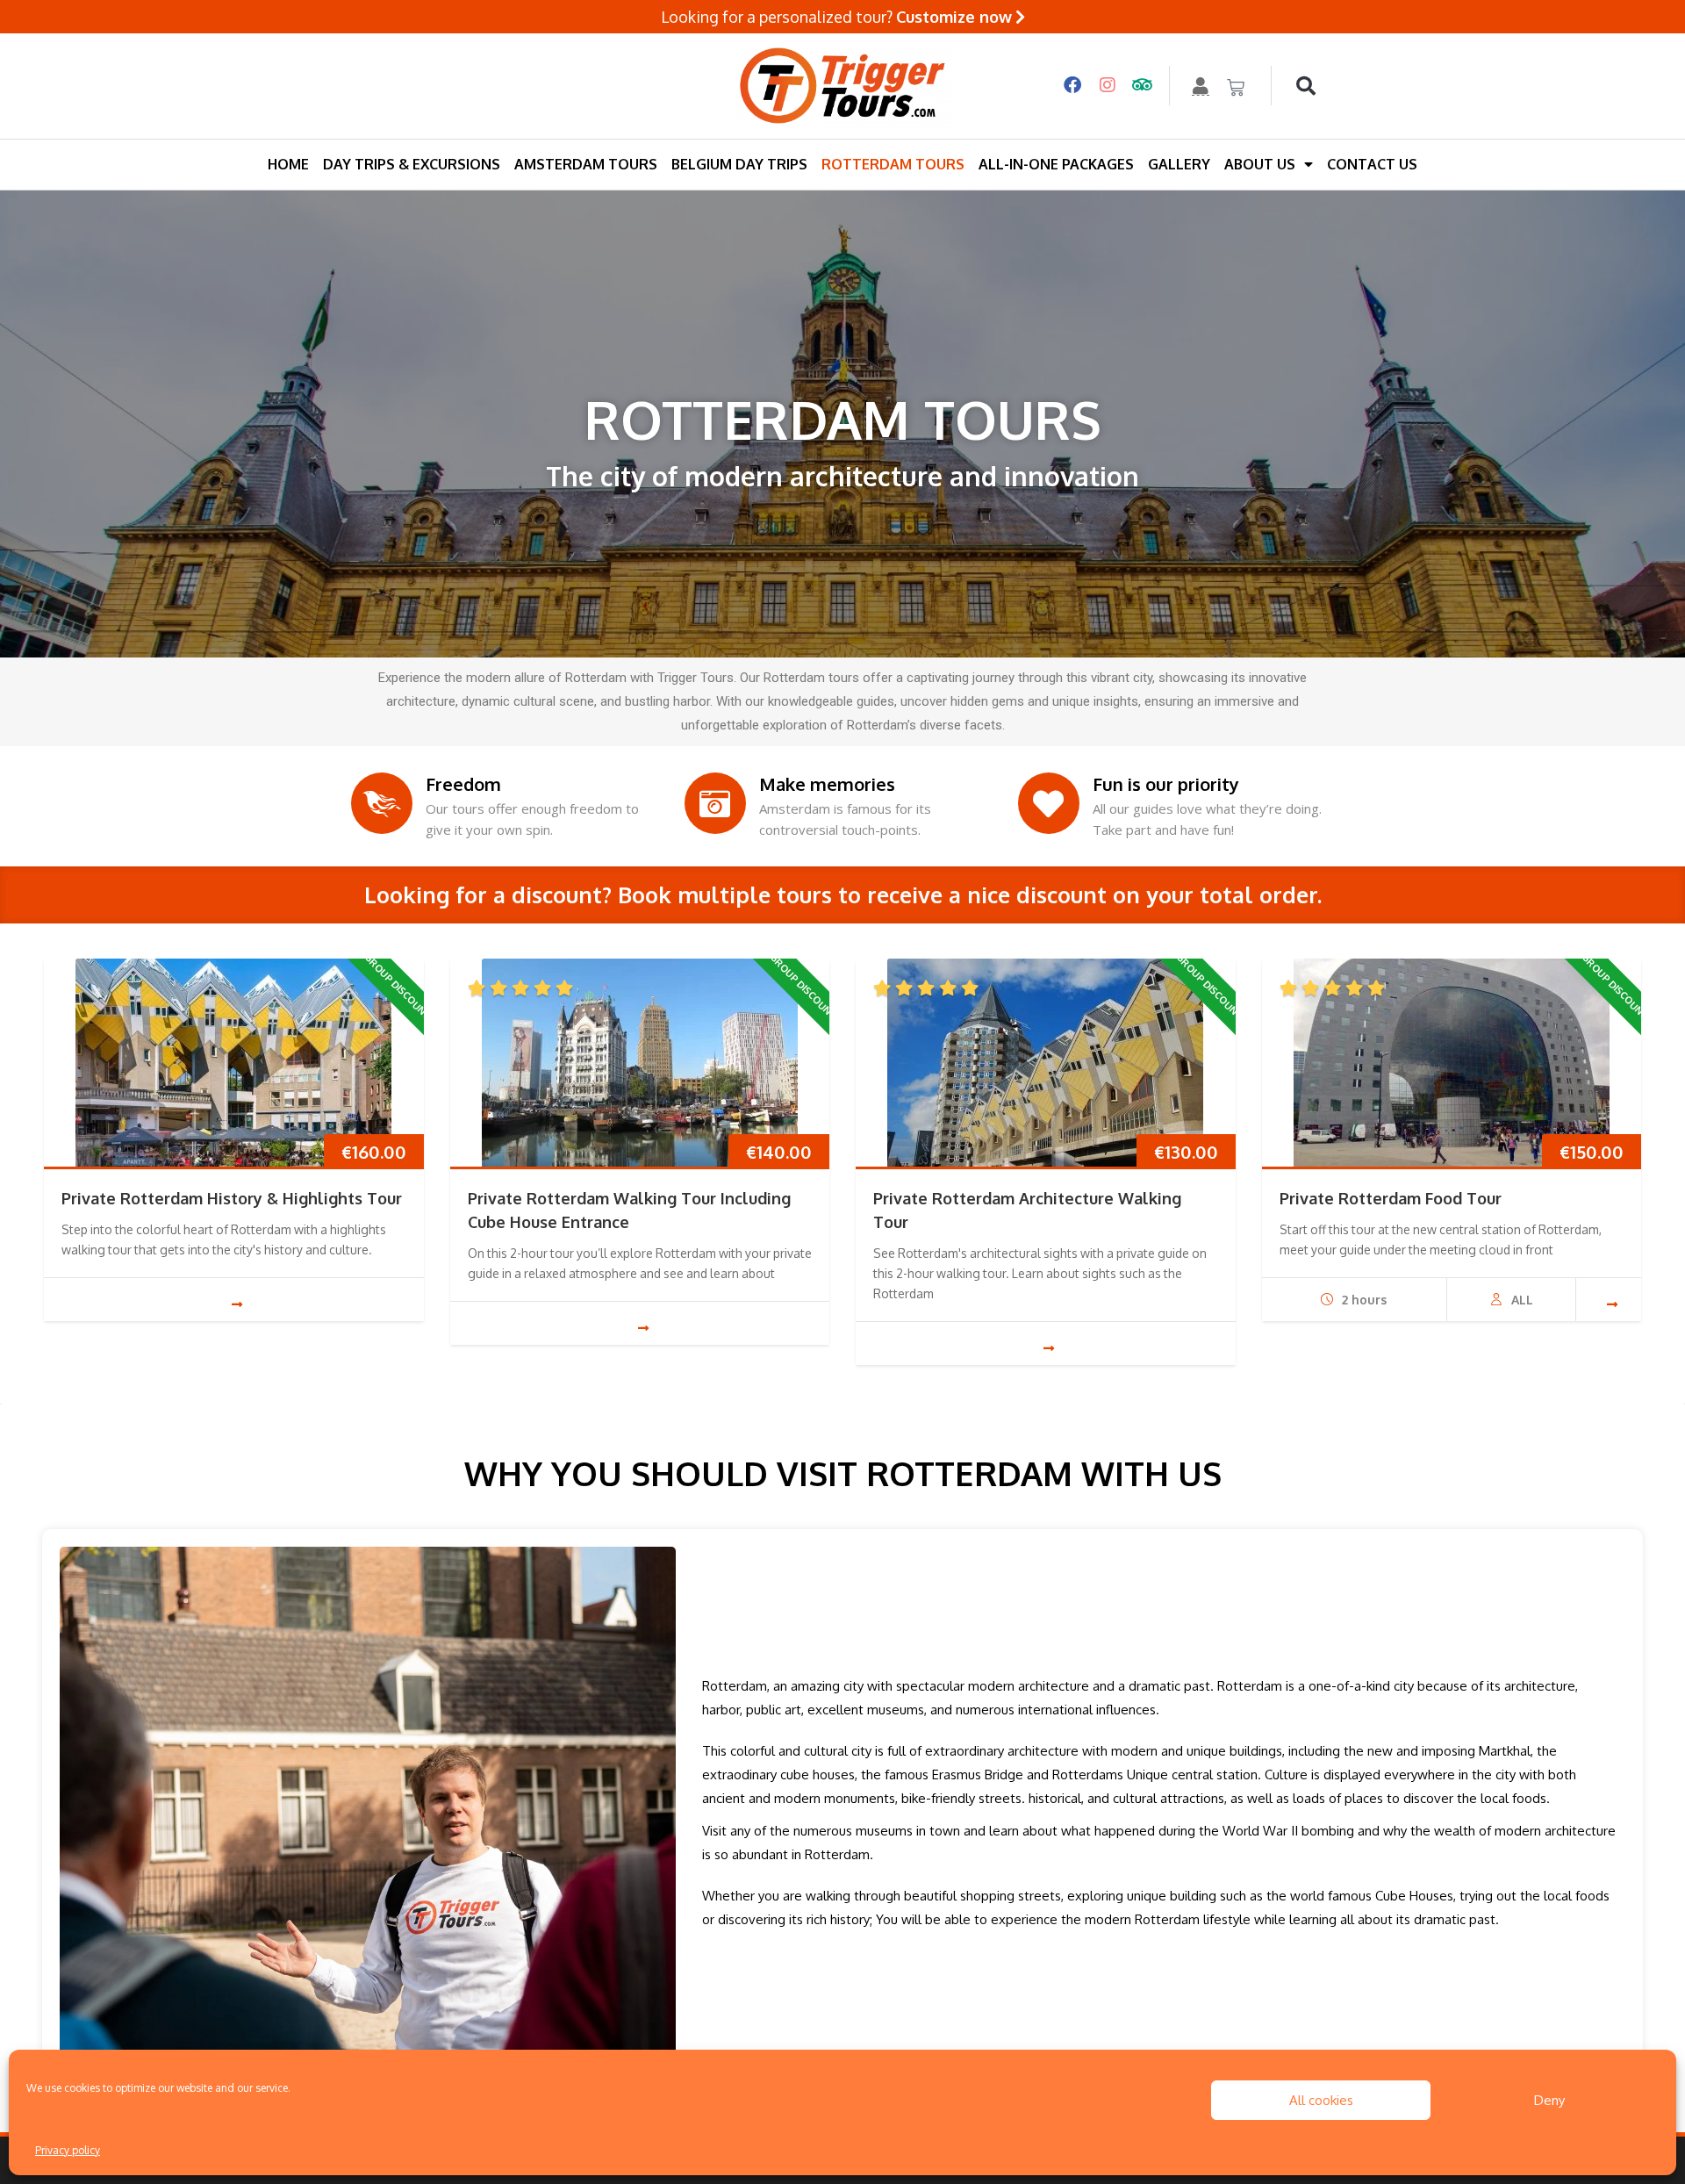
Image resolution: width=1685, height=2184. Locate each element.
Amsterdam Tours (586, 164)
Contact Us (1372, 164)
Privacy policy (68, 2150)
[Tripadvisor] (1143, 86)
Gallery (1179, 164)
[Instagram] (1108, 86)
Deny (1549, 2100)
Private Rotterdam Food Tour (1391, 1198)
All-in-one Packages (1056, 164)
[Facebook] (1072, 86)
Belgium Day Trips (739, 164)
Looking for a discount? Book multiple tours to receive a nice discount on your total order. (843, 894)
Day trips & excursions (412, 164)
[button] (1306, 86)
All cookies (1321, 2100)
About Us (1260, 164)
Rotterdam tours (893, 164)
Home (288, 164)
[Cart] (1236, 88)
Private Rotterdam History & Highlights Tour (232, 1198)
